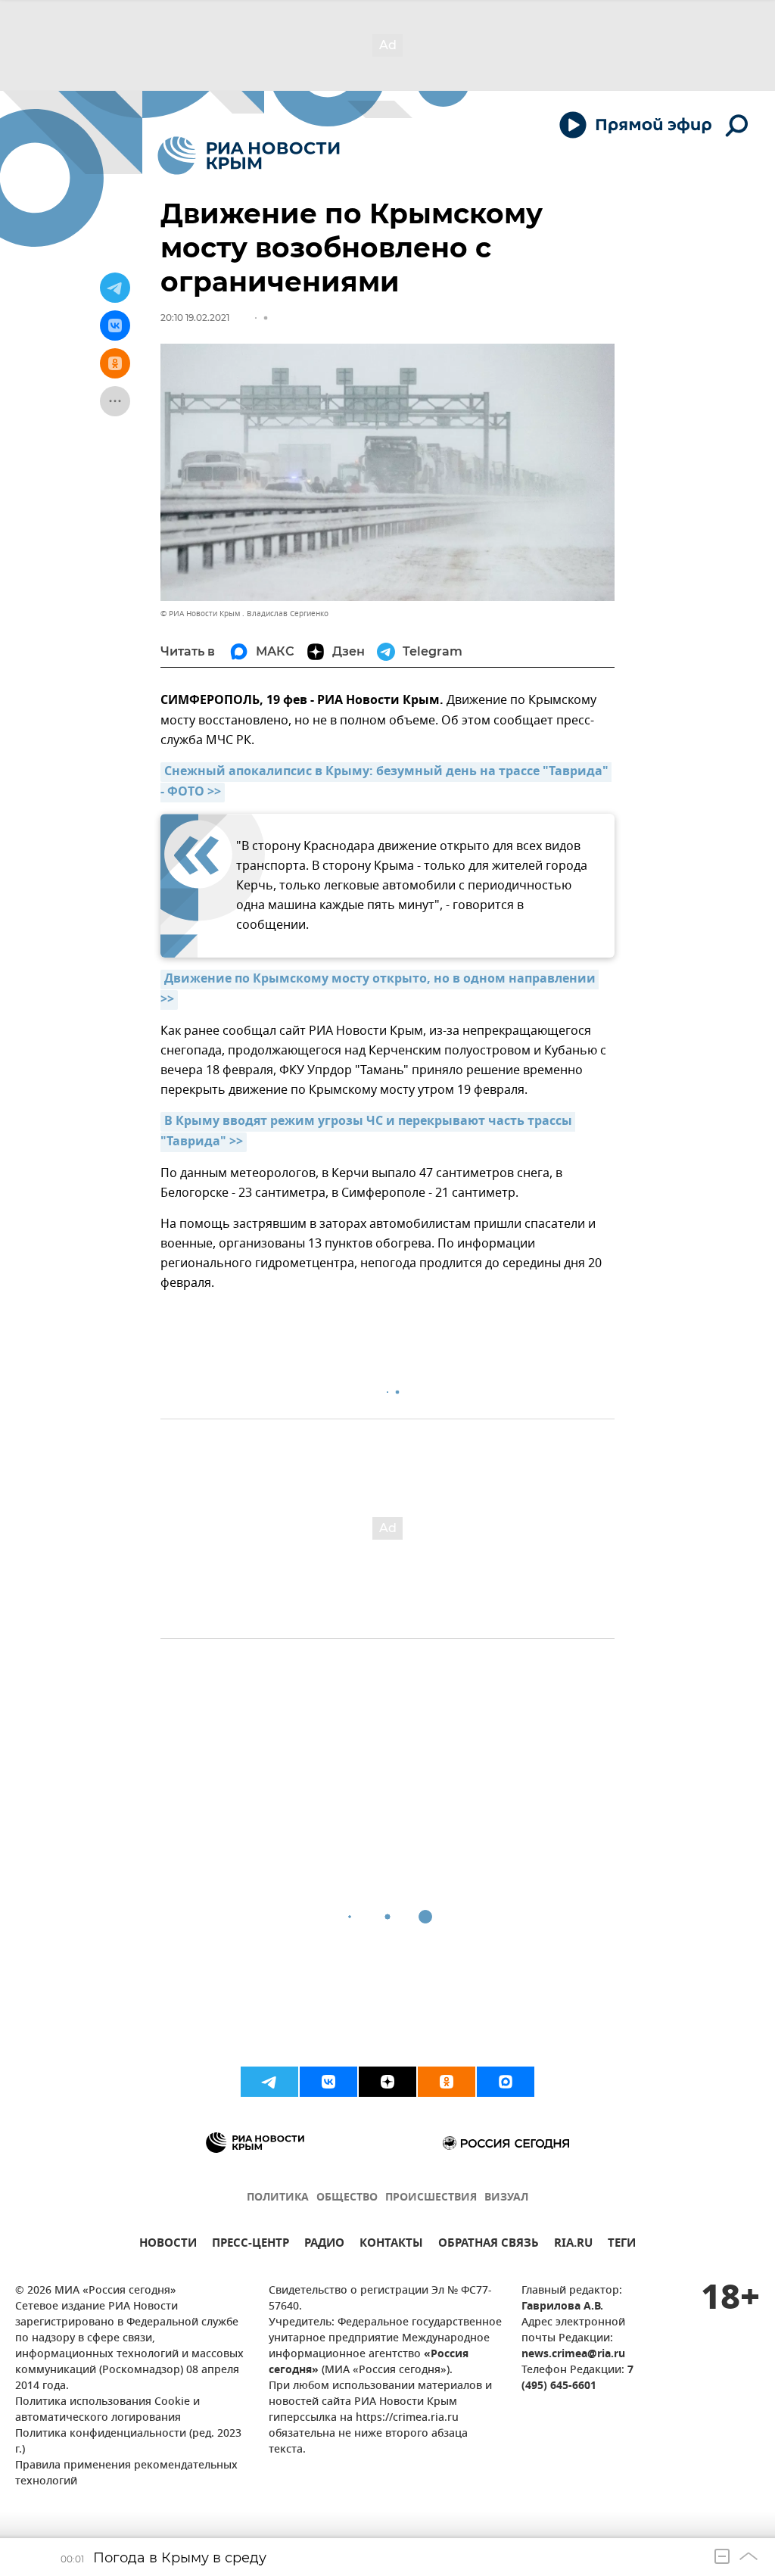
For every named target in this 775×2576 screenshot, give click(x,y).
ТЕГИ (622, 2245)
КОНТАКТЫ (391, 2245)
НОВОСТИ (168, 2245)
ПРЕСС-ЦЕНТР (251, 2245)
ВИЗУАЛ (506, 2198)
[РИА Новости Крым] (249, 156)
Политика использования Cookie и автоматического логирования (107, 2410)
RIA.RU (573, 2245)
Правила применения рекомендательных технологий (126, 2474)
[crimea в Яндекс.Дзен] (387, 2082)
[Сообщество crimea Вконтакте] (328, 2082)
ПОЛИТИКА (278, 2198)
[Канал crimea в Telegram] (269, 2082)
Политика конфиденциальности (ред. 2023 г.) (128, 2442)
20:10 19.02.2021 (195, 318)
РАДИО (324, 2245)
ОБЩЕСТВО (347, 2198)
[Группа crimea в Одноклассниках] (447, 2082)
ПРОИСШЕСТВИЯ (431, 2198)
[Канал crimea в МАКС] (506, 2082)
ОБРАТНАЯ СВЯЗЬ (489, 2245)
